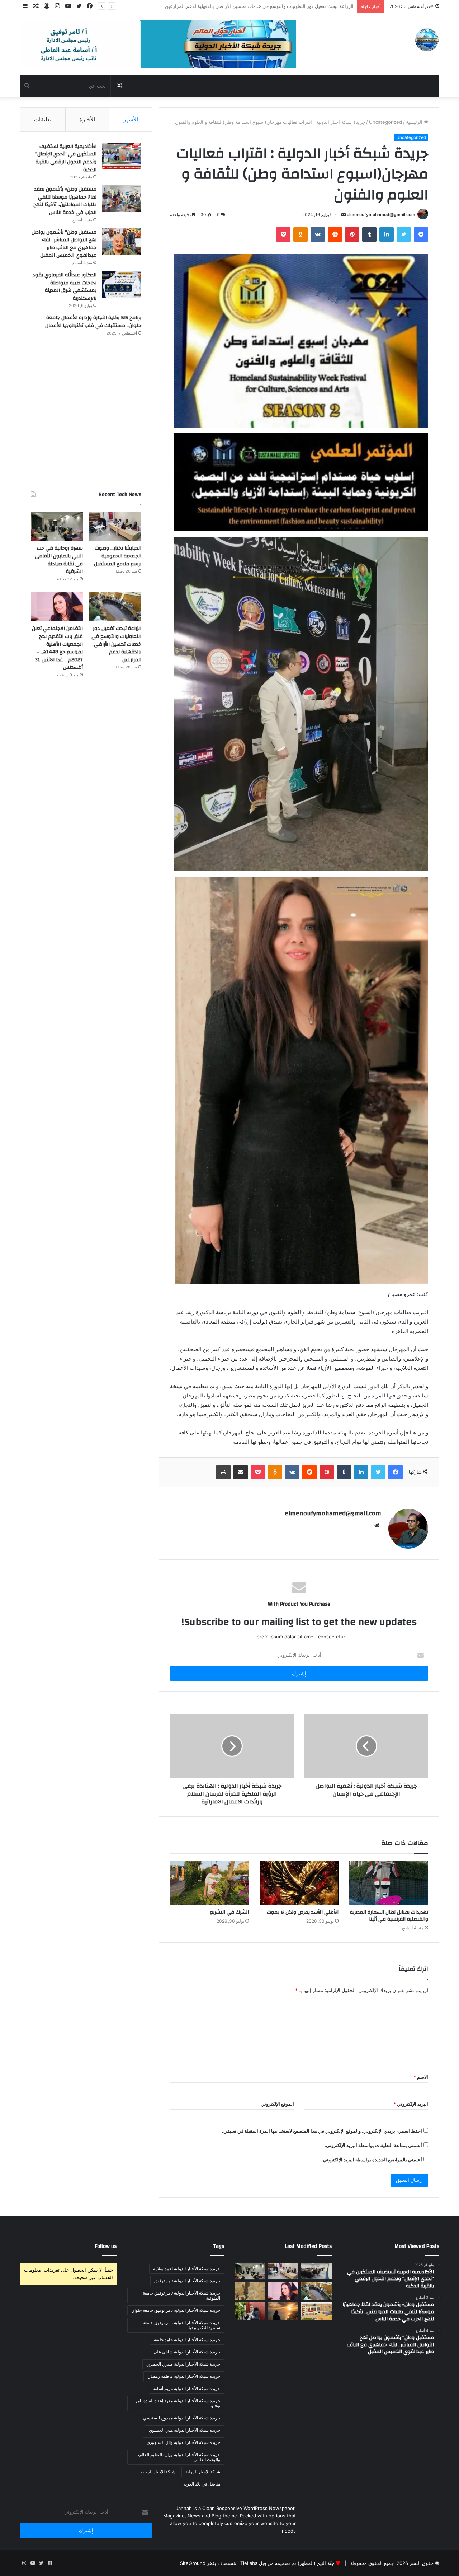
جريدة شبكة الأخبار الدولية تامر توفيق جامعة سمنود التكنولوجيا (181, 2325)
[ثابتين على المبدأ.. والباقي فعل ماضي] (283, 2311)
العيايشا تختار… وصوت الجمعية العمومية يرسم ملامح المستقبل (118, 556)
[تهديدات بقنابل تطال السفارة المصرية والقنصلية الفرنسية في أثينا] (389, 1883)
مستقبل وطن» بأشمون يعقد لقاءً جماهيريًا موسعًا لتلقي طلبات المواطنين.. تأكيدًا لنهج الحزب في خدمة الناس (65, 201)
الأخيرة (87, 119)
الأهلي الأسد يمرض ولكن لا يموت (303, 1912)
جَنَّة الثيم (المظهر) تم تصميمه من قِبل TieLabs (287, 2563)
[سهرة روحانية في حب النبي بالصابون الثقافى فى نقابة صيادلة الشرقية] (57, 526)
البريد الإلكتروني (411, 2104)
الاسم (421, 2077)
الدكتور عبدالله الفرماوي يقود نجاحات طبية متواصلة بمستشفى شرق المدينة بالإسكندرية (64, 287)
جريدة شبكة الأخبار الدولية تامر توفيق (187, 2281)
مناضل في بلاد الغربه (202, 2484)
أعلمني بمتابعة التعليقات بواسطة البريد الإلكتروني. (373, 2145)
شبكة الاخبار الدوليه (158, 2472)
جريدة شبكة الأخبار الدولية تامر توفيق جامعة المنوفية (181, 2295)
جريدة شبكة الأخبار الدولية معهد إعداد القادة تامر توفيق (178, 2403)
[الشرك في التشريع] (209, 1883)
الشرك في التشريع (229, 1912)
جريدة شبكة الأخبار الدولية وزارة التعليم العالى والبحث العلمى (179, 2457)
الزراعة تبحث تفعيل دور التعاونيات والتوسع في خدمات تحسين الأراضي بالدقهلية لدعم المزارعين (116, 644)
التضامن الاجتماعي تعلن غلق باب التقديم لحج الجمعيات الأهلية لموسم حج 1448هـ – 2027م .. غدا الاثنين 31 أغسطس (238, 6)
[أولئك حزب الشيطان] (250, 2311)
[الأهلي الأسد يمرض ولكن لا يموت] (299, 1883)
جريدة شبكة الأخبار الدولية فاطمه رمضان (184, 2376)
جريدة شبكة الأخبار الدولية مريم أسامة (186, 2388)
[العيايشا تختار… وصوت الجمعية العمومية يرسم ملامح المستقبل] (115, 526)
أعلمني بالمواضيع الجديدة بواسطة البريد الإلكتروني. (372, 2160)
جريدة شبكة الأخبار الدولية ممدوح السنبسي (182, 2418)
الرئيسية (415, 122)
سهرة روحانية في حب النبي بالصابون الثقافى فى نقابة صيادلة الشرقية (59, 560)
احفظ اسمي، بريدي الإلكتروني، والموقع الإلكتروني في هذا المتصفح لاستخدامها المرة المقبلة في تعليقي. (322, 2131)
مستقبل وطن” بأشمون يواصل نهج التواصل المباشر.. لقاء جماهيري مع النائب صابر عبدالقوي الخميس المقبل (64, 244)
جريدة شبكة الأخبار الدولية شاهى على (187, 2352)
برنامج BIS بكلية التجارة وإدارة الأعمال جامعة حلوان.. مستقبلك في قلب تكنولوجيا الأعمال (93, 322)
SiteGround (193, 2563)
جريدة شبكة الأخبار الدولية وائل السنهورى (183, 2442)
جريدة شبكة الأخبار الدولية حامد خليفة (187, 2340)
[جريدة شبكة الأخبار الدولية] (427, 40)
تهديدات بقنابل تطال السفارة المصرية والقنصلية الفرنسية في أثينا (389, 1916)
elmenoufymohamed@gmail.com (381, 214)
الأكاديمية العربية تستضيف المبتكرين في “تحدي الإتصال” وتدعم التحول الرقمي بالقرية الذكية (66, 158)
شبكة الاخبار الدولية (203, 2472)
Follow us (106, 2246)
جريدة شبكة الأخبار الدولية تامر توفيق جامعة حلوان (176, 2310)
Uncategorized (385, 122)
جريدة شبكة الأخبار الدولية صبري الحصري (183, 2364)
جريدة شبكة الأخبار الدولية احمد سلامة (187, 2269)
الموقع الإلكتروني (277, 2104)
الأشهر (131, 119)
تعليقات (43, 119)
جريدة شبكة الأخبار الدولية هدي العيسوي (184, 2430)
